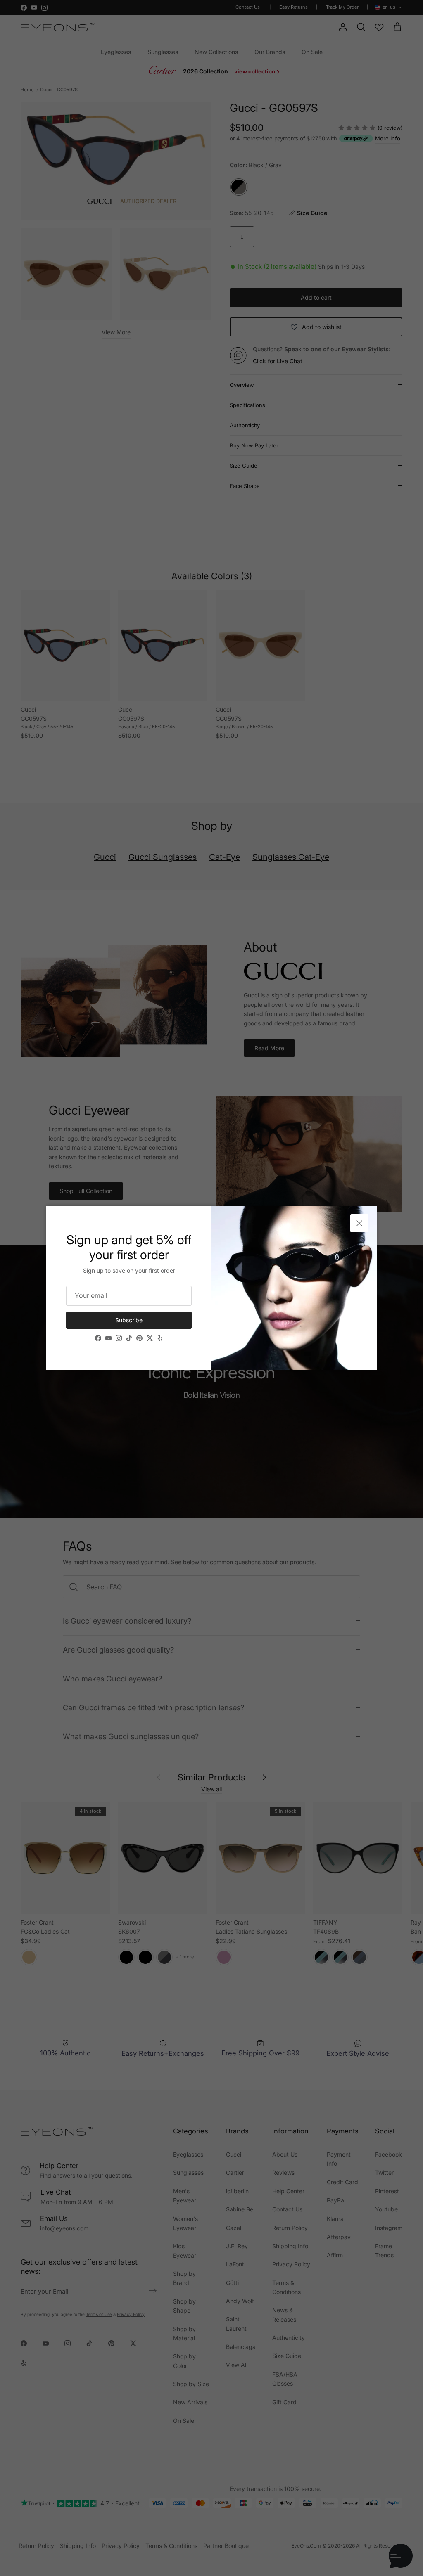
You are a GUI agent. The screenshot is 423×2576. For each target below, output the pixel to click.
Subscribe (129, 1320)
